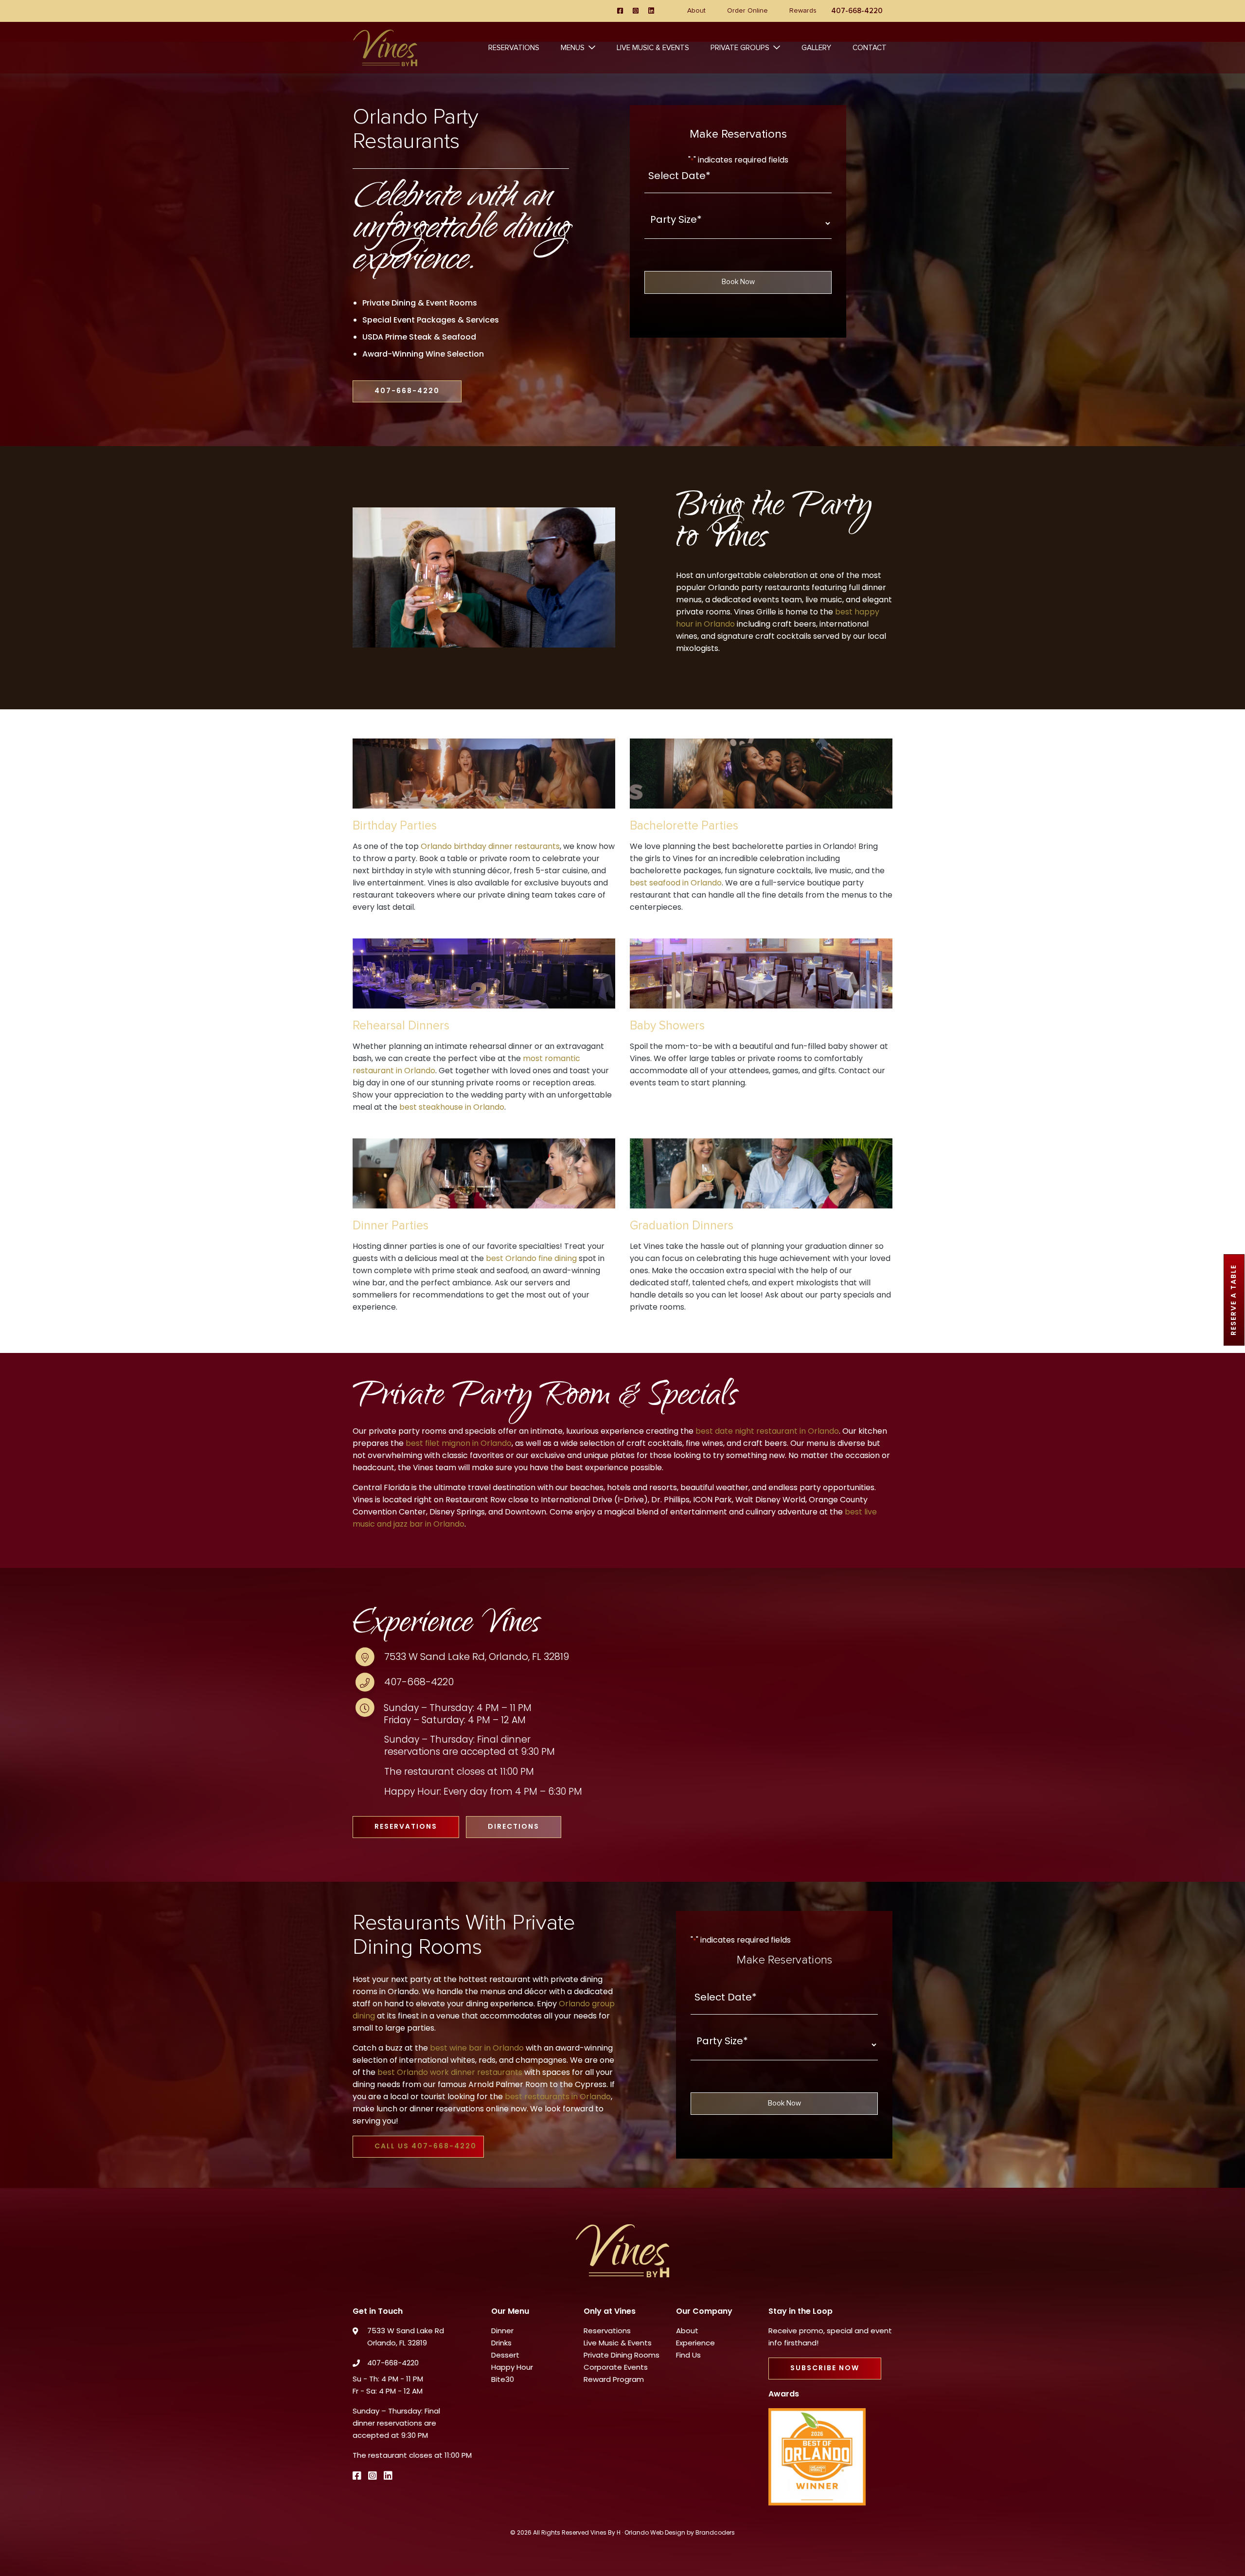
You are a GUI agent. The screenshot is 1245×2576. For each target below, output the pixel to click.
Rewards (803, 11)
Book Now (738, 282)
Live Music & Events (653, 48)
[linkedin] (651, 11)
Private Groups (740, 48)
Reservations (514, 48)
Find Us (688, 2356)
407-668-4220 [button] (407, 391)
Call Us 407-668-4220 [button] (426, 2147)
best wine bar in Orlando (477, 2049)
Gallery (816, 48)
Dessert (505, 2356)
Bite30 (503, 2380)
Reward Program (614, 2380)
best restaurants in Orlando (558, 2097)
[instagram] (636, 11)
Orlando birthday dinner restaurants (490, 847)
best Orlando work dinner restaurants (450, 2073)
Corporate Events (616, 2368)
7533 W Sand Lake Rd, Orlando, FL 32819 (477, 1657)
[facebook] (620, 11)
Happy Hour (512, 2368)
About (696, 11)
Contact (870, 48)
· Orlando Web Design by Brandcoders (678, 2533)
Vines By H (605, 2533)
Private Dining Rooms (622, 2356)
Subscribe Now (825, 2369)
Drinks (501, 2344)
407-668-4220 (419, 1683)
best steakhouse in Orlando (452, 1108)
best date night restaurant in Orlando (767, 1432)
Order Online (747, 11)
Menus (573, 48)
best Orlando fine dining (531, 1259)
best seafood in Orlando (676, 883)
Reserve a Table (1234, 1300)
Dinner (502, 2332)
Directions (514, 1827)
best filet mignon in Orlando (459, 1444)
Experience (695, 2344)
